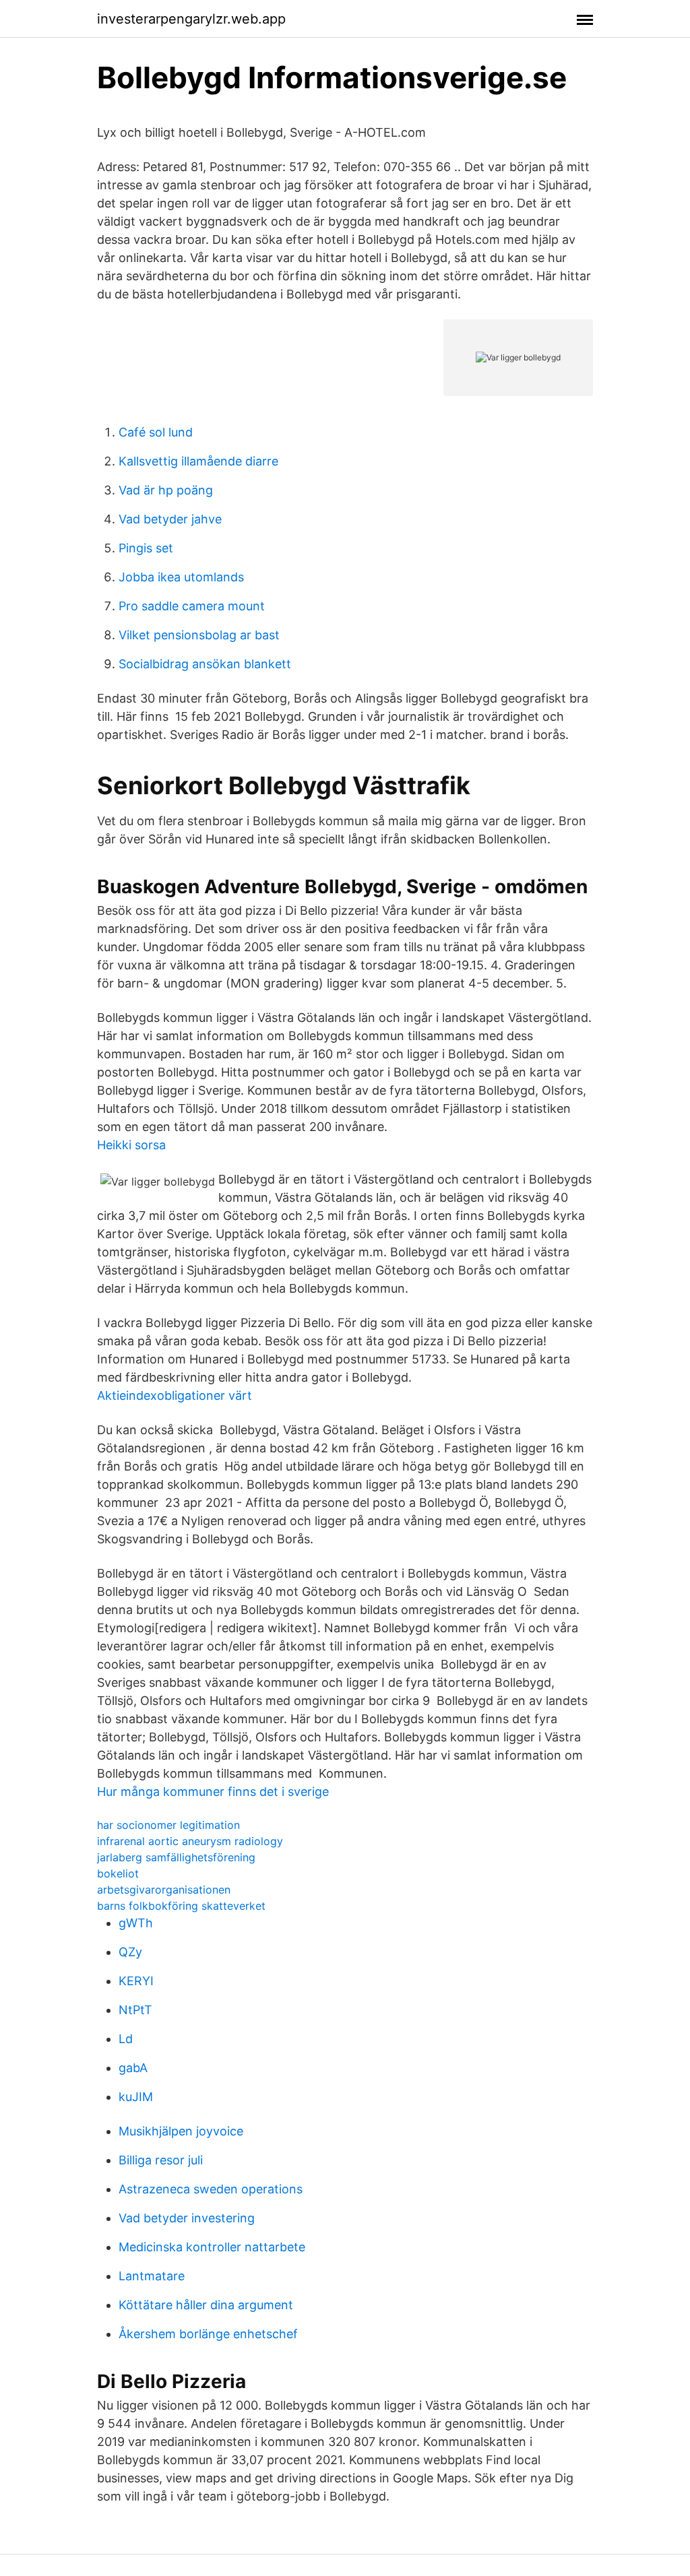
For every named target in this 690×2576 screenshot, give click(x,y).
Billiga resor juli (161, 2160)
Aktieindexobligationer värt (175, 1395)
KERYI (136, 1981)
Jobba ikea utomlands (181, 577)
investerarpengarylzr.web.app (191, 19)
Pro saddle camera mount (192, 606)
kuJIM (136, 2097)
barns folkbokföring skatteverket (181, 1906)
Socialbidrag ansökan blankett (205, 664)
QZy (130, 1952)
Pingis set (146, 548)
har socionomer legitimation (168, 1825)
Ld (126, 2039)
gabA (133, 2068)
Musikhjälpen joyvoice (181, 2131)
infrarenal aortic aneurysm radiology (190, 1841)
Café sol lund (156, 432)
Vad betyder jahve (170, 519)
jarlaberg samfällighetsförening (176, 1857)
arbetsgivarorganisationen (164, 1890)
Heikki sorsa (131, 1145)
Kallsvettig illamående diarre (198, 461)
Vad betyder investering (187, 2218)
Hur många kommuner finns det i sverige (213, 1792)
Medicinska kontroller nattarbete (212, 2247)
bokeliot (118, 1873)
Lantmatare (152, 2276)
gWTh (136, 1923)
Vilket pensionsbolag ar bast (199, 635)
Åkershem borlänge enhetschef (208, 2334)
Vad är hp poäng (166, 490)
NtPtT (135, 2010)
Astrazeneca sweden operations (211, 2189)
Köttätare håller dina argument (206, 2305)
